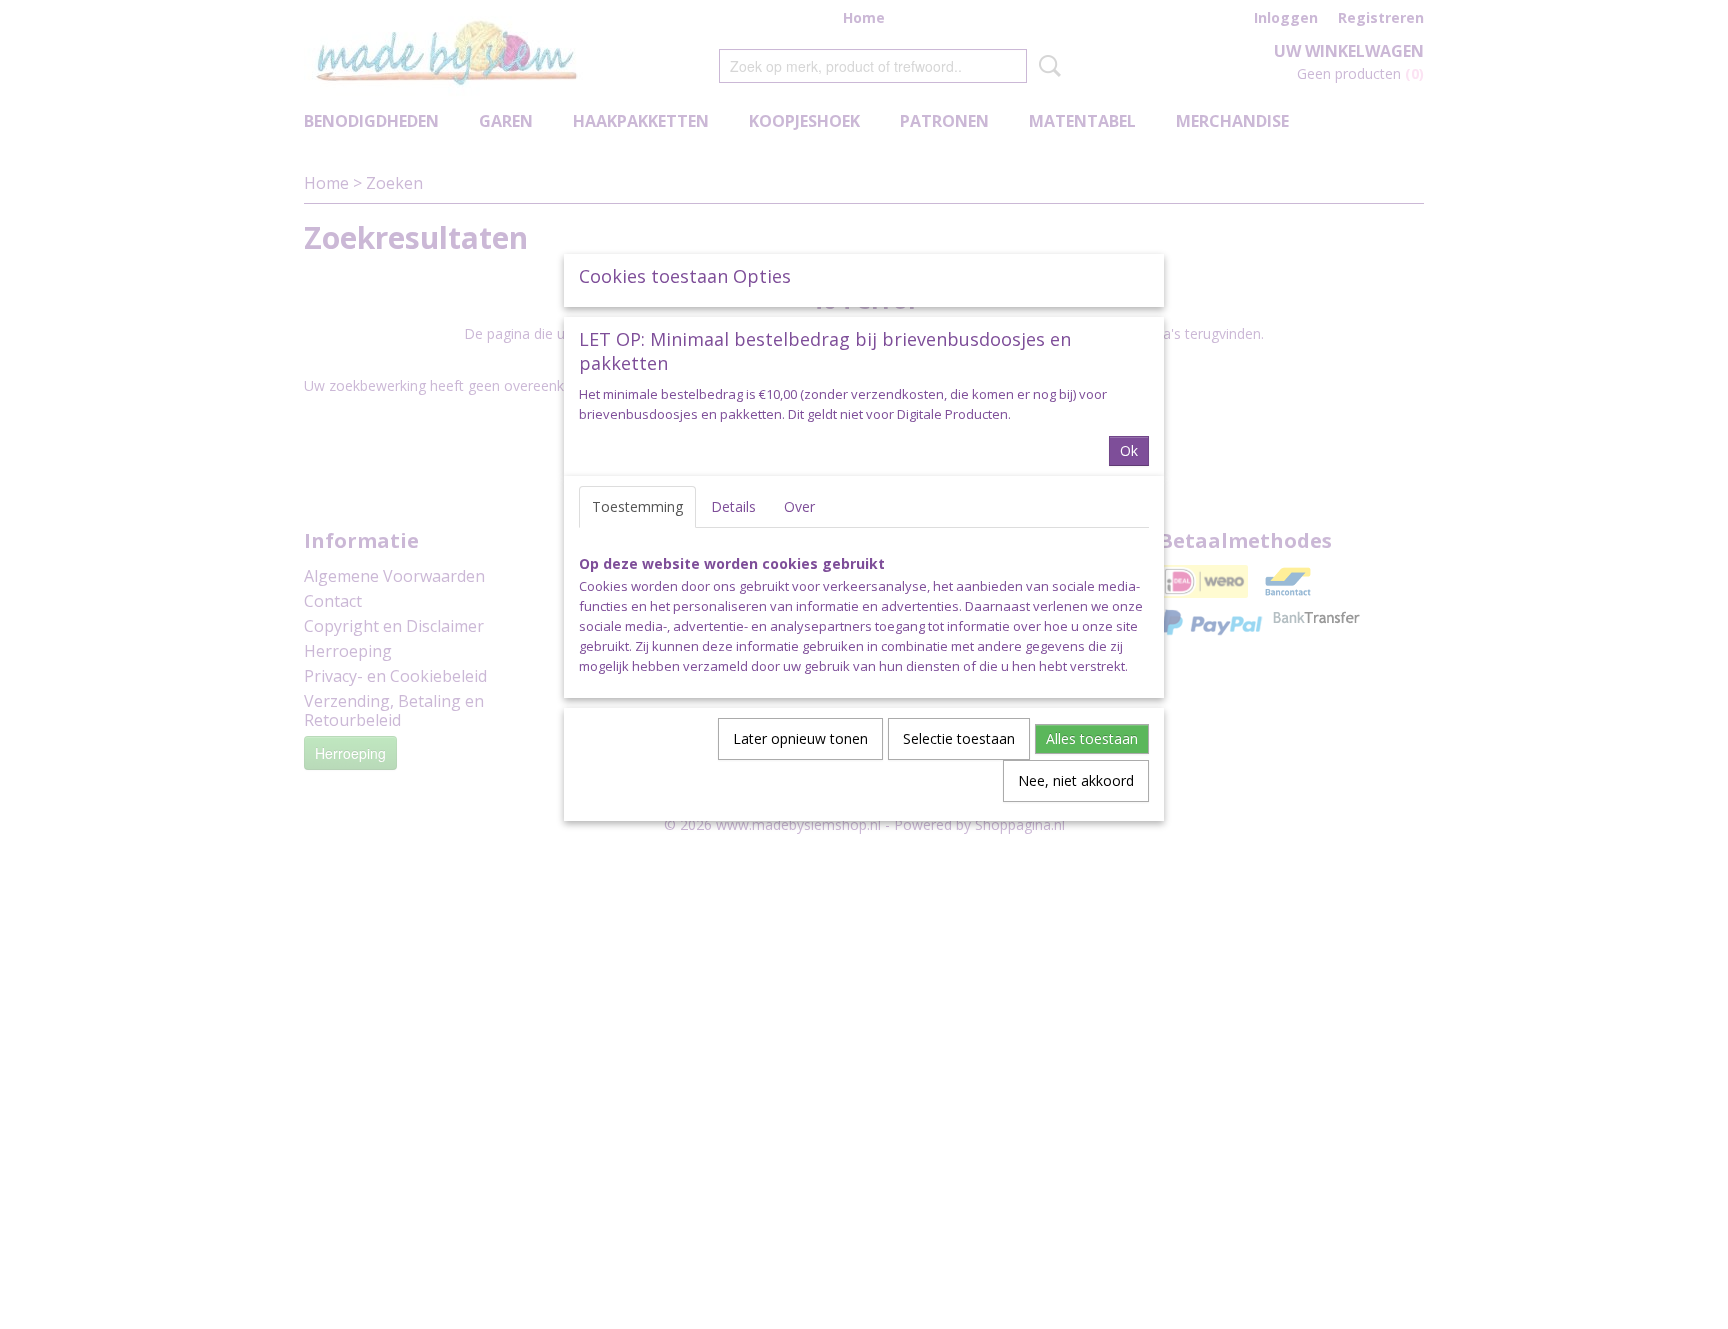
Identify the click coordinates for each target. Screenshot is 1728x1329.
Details (733, 506)
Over (799, 506)
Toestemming (637, 506)
